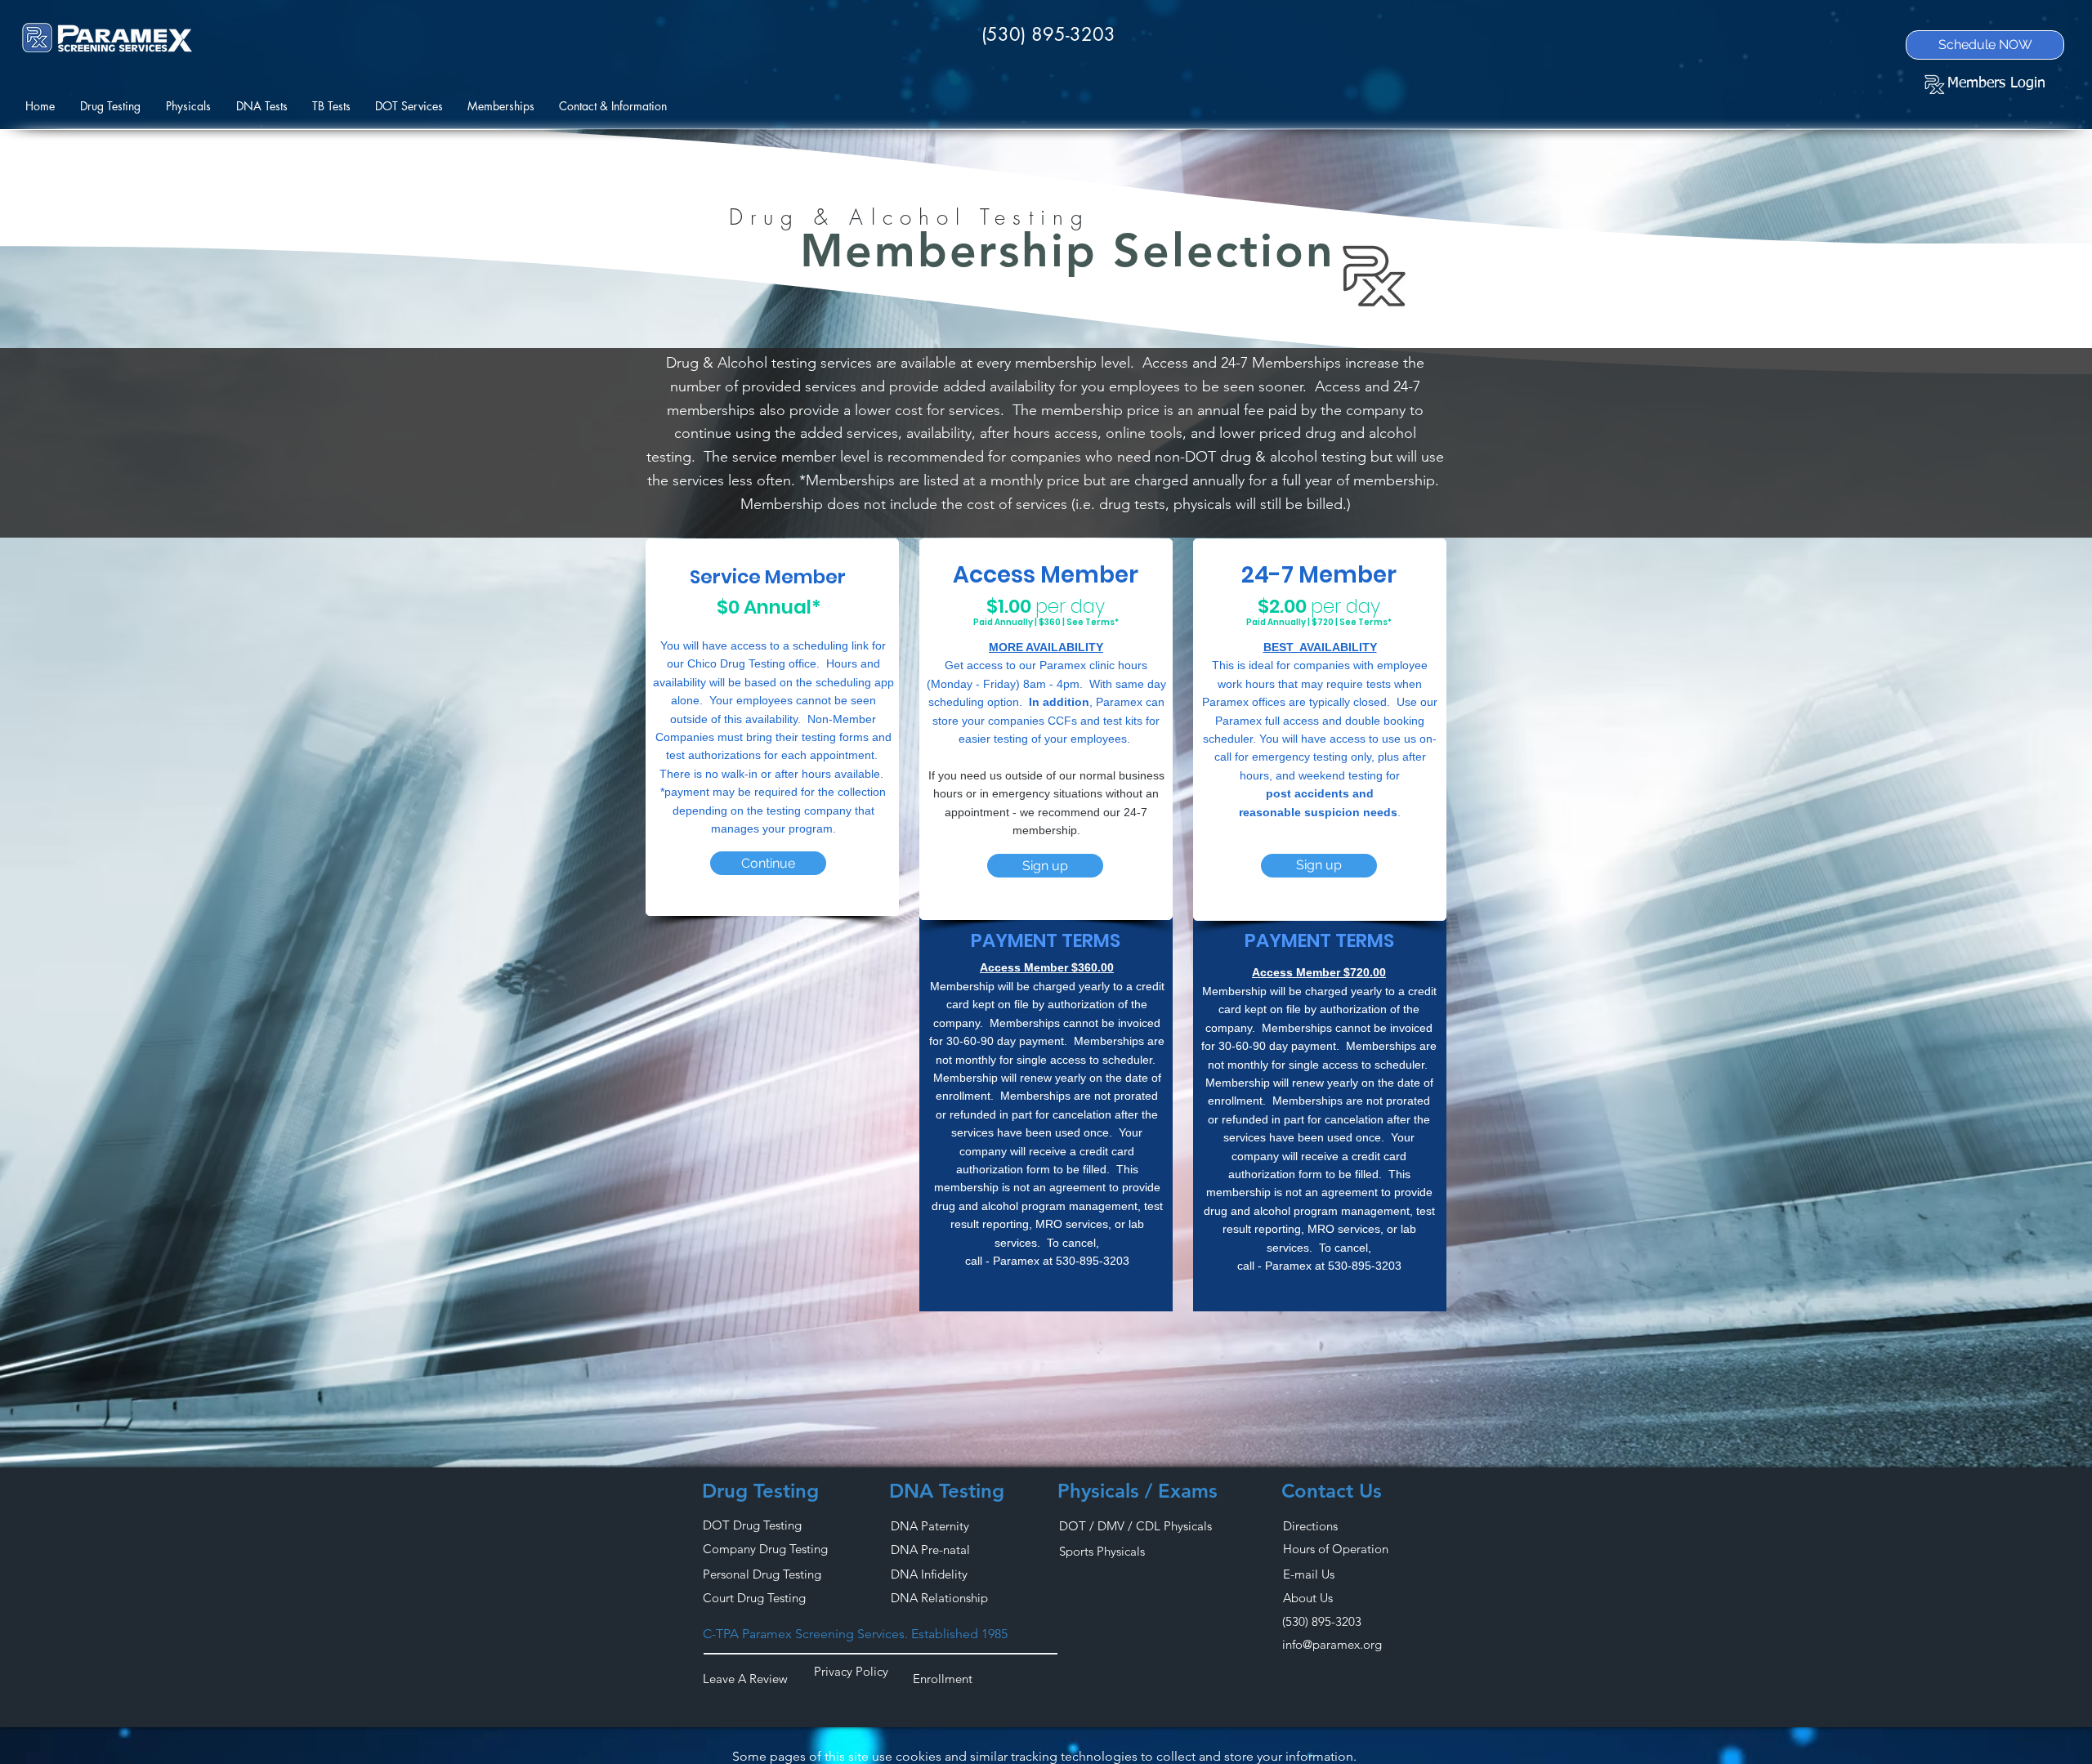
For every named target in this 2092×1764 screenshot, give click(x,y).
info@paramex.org (1332, 1644)
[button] (193, 106)
